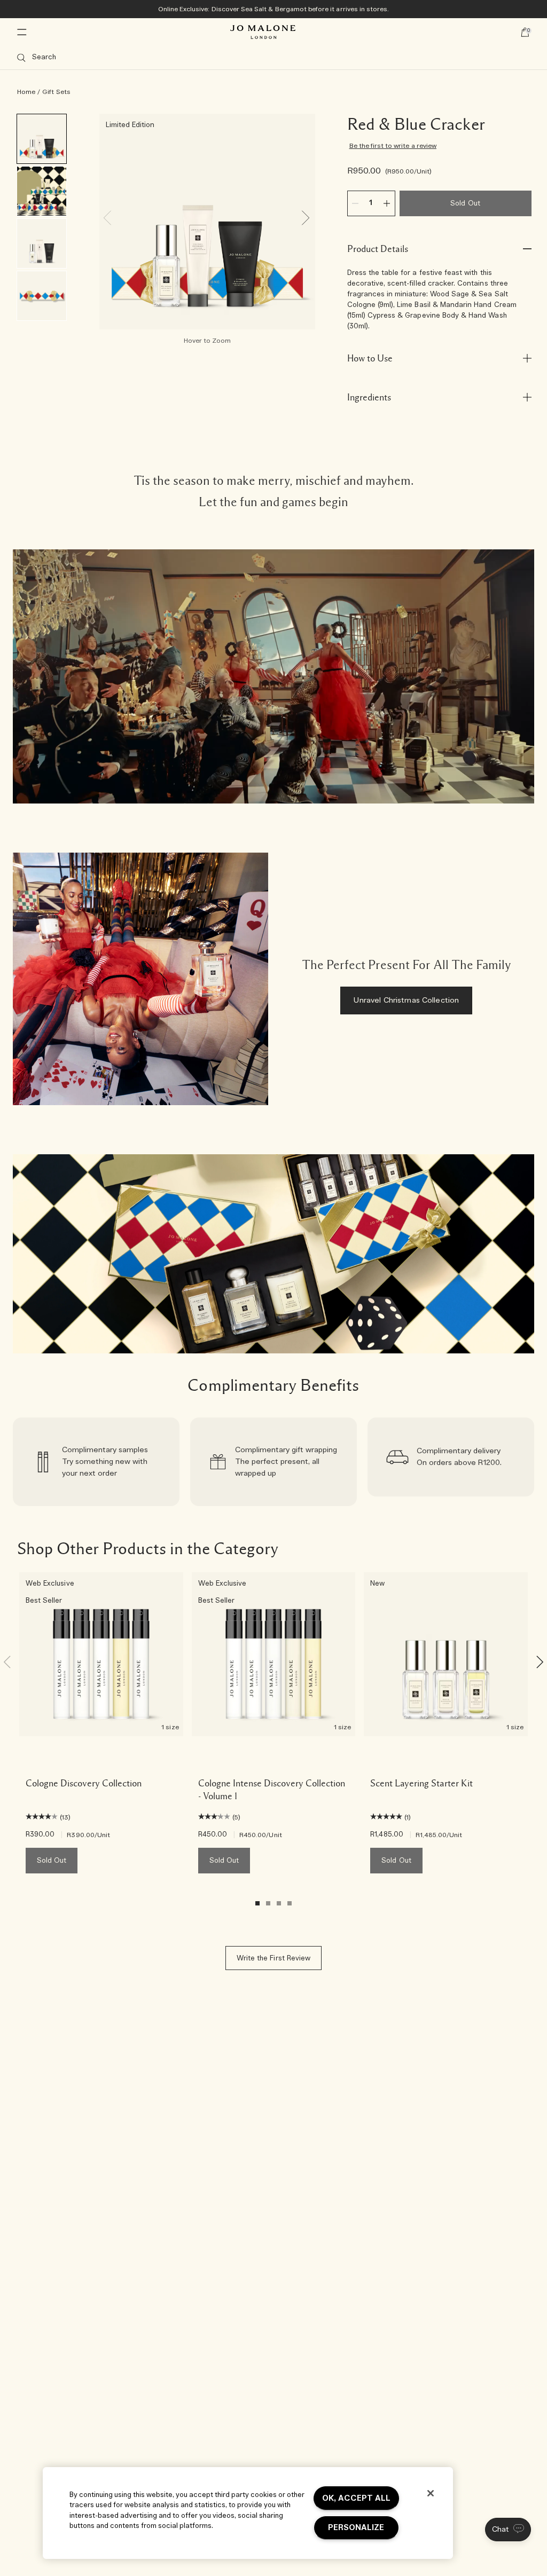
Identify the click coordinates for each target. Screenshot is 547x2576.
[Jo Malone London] (263, 32)
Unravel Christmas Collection (406, 1001)
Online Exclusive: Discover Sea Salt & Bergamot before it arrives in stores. (274, 9)
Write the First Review (273, 1959)
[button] (508, 2530)
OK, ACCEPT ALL (356, 2498)
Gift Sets (56, 92)
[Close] (431, 2493)
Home (26, 92)
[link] (96, 1462)
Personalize (356, 2528)
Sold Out (465, 204)
